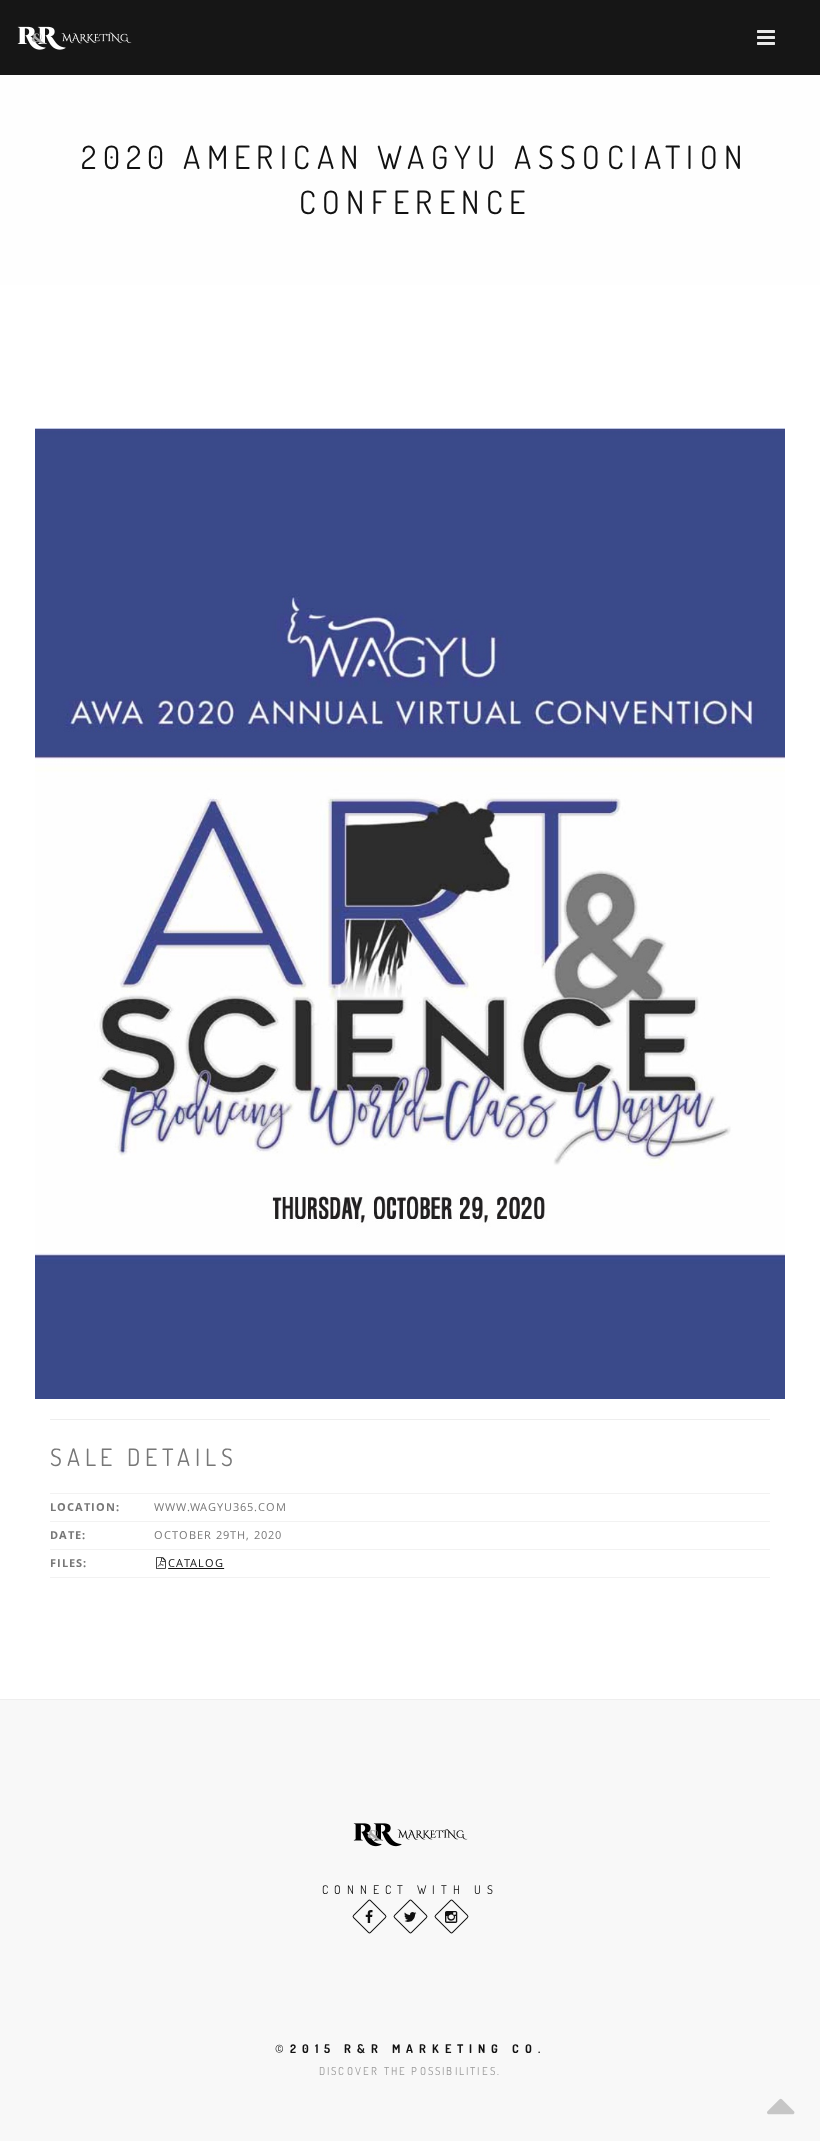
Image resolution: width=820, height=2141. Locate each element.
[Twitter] (410, 1916)
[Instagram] (451, 1916)
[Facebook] (369, 1916)
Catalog (190, 1562)
